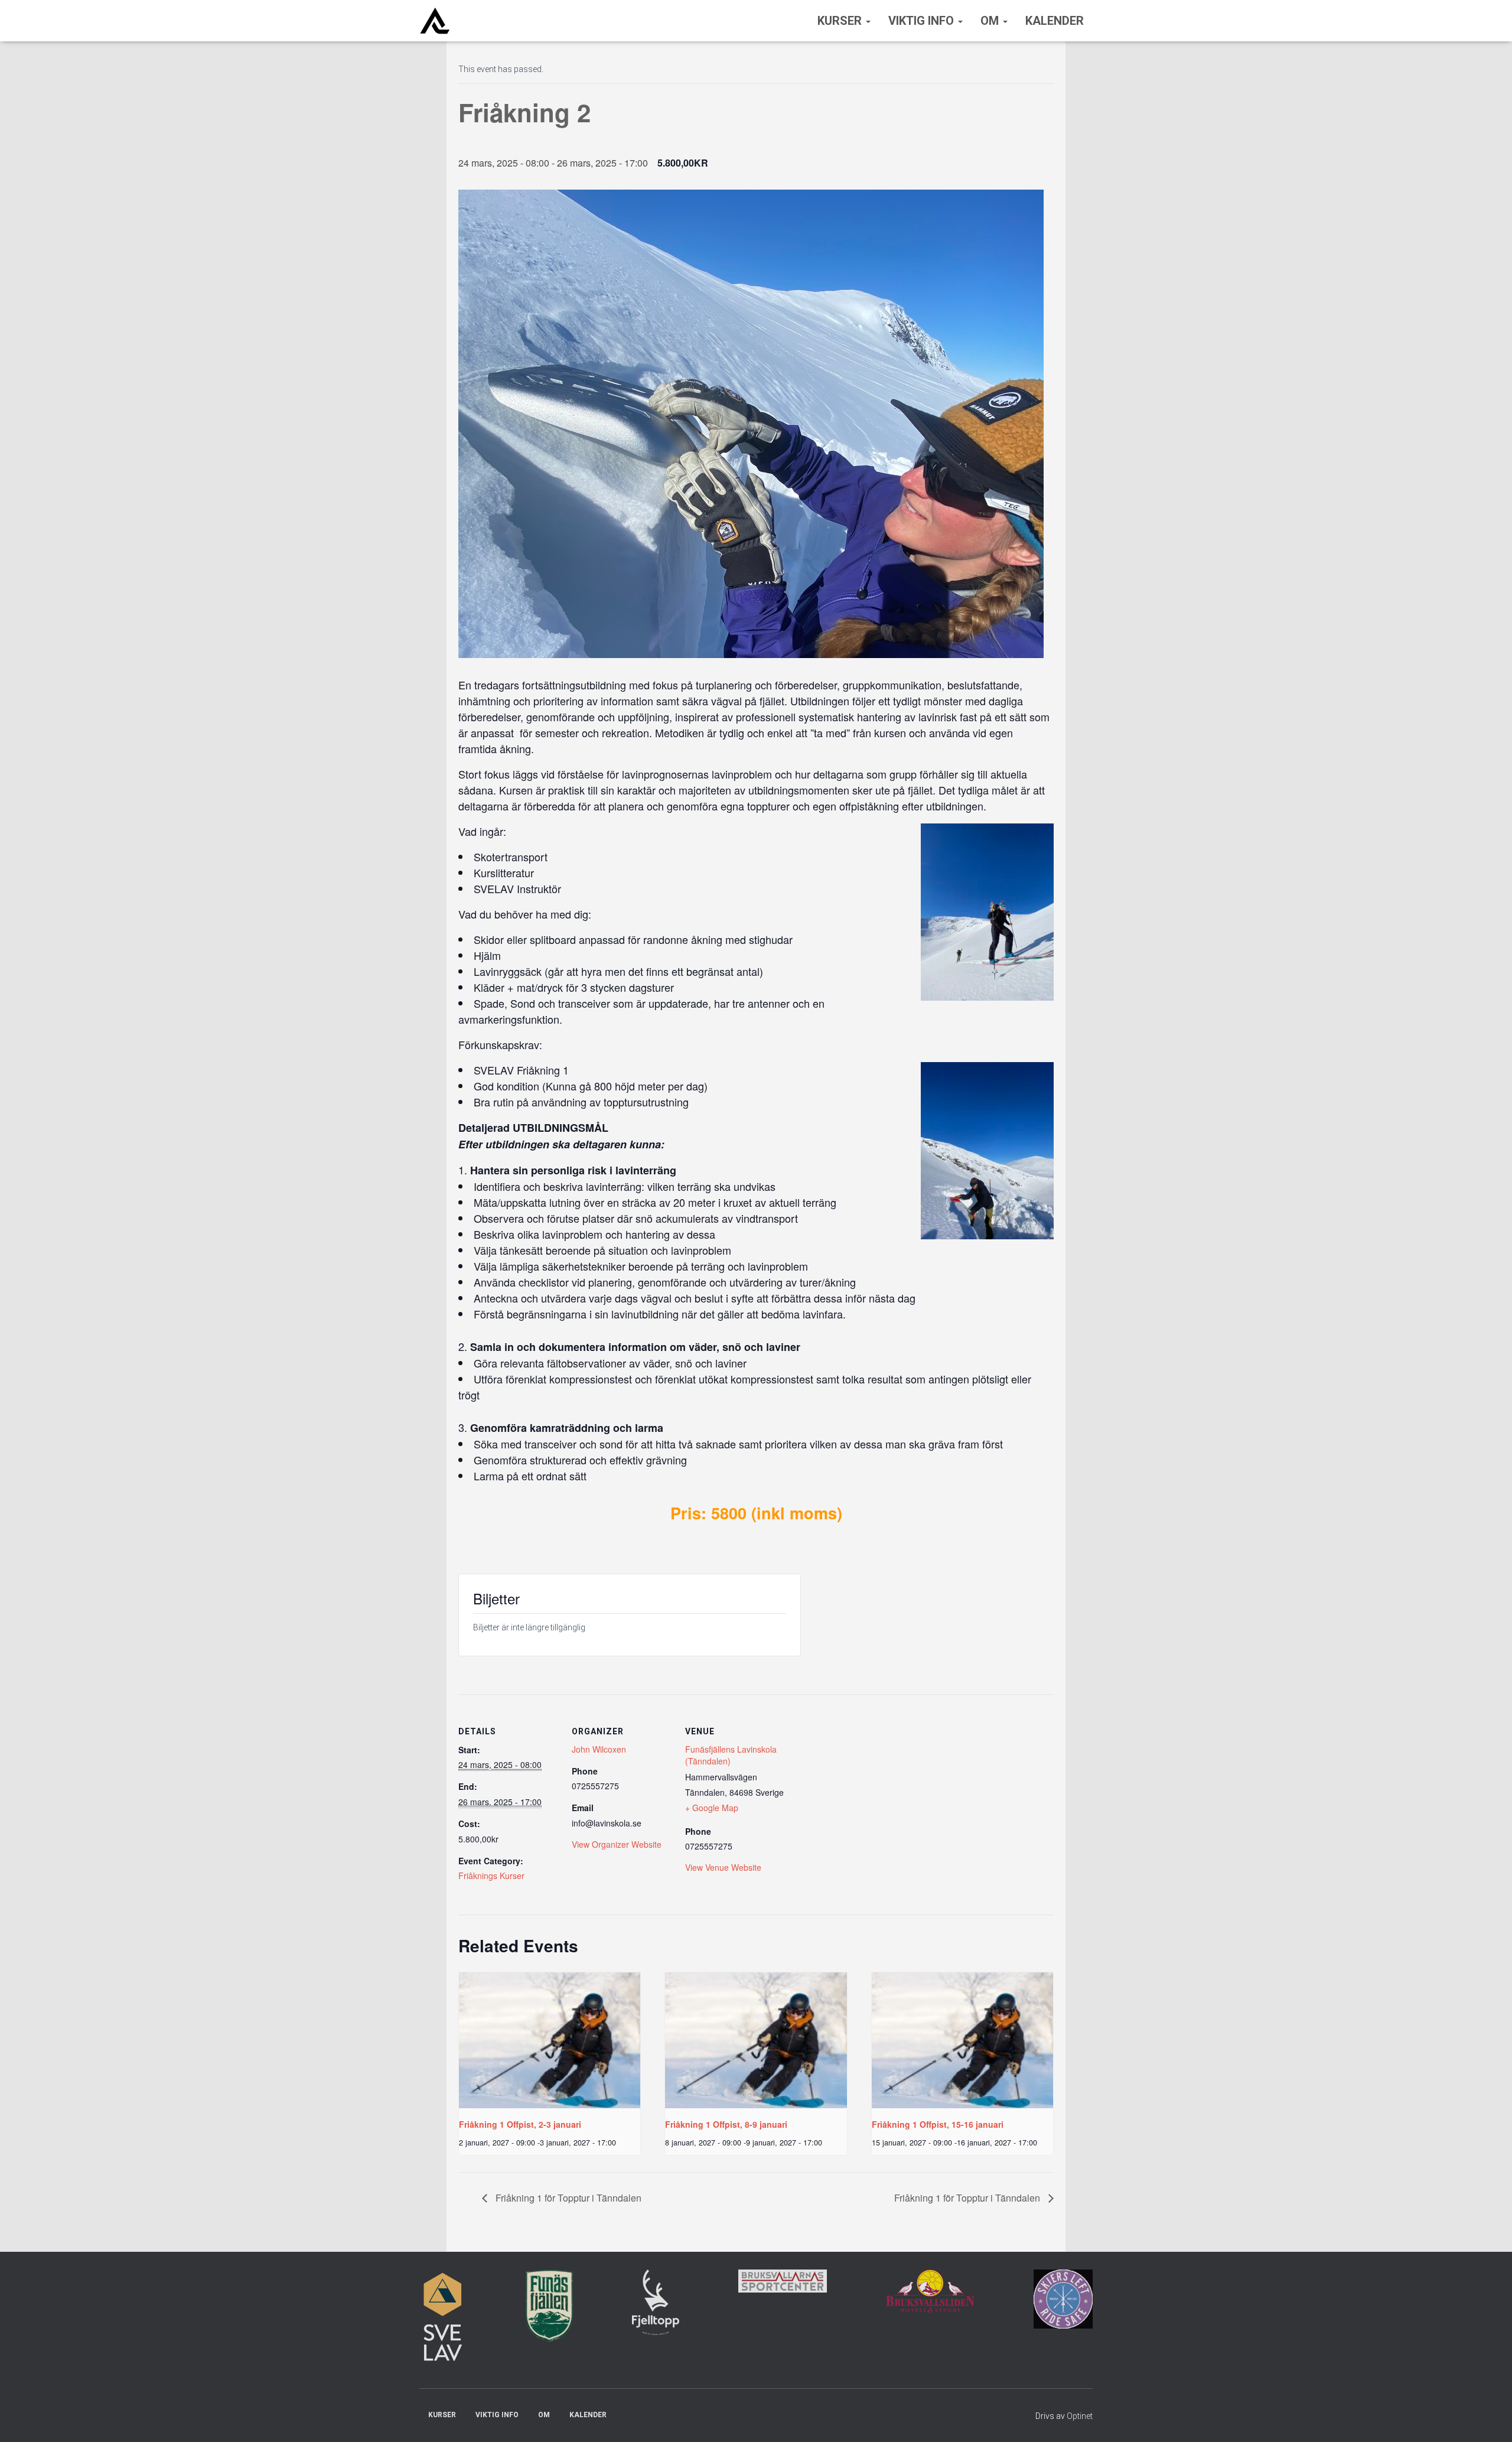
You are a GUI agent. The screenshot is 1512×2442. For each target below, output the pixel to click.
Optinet (1080, 2416)
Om (991, 21)
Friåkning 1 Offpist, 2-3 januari (520, 2124)
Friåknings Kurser (491, 1876)
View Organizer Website (617, 1844)
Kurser (841, 21)
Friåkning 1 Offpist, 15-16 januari (938, 2124)
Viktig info (923, 21)
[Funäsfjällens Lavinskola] (435, 21)
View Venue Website (723, 1867)
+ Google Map (712, 1808)
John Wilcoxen (599, 1749)
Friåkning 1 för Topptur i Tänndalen (567, 2198)
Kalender (1055, 21)
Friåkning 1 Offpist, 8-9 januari (726, 2124)
